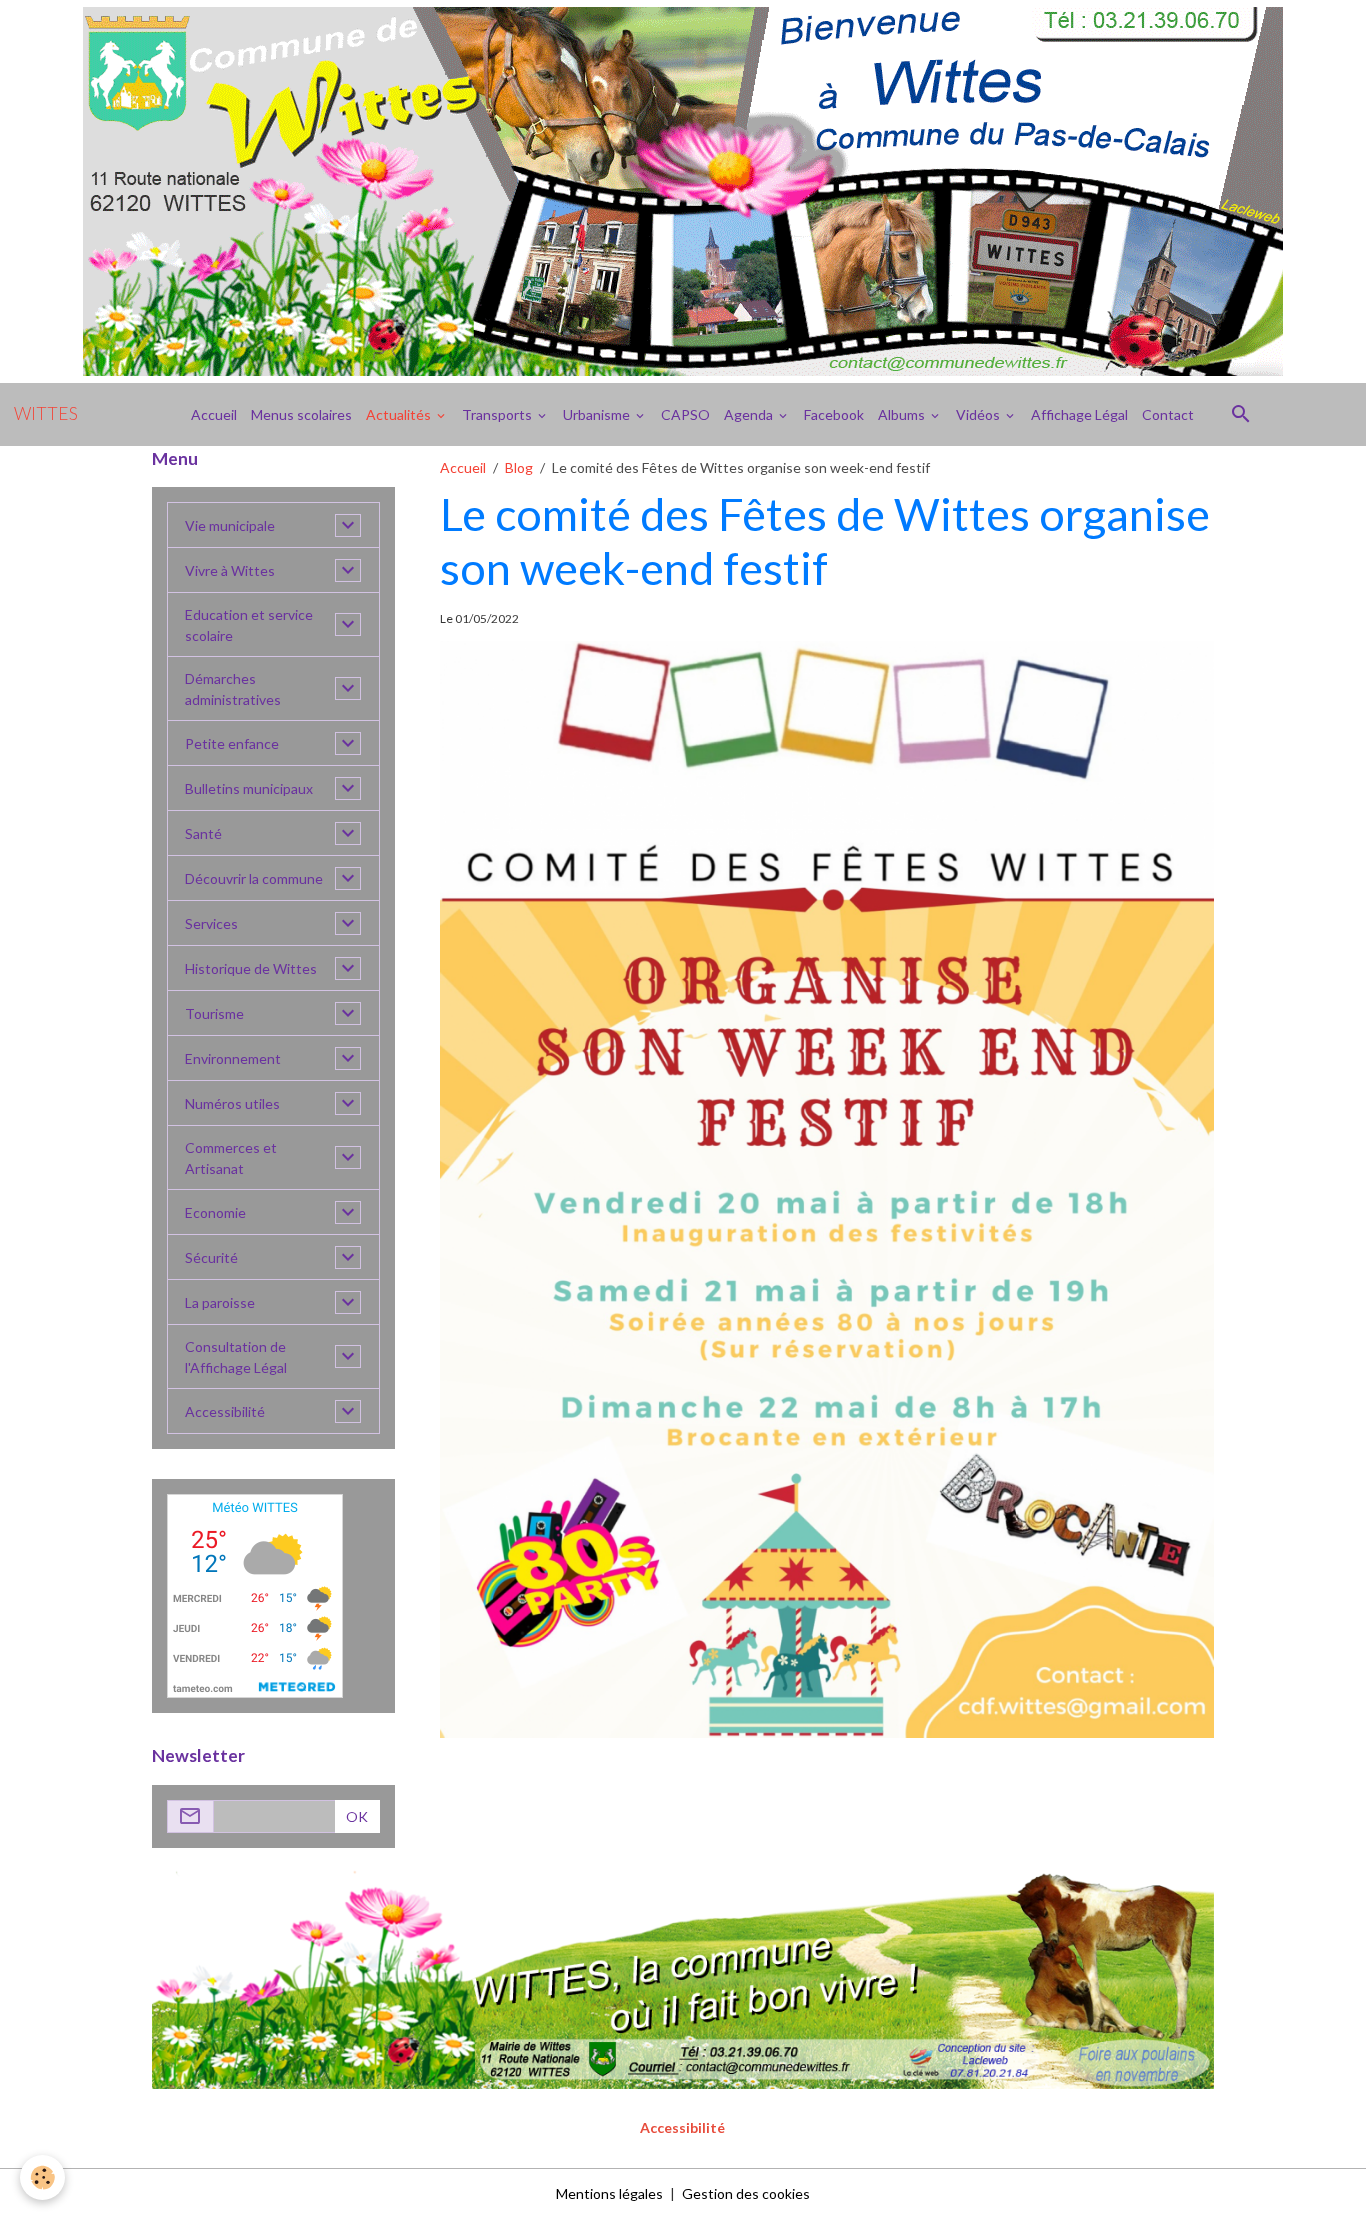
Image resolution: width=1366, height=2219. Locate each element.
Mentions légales (609, 2193)
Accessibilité (225, 1411)
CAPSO (685, 414)
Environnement (233, 1058)
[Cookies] (42, 2177)
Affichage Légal (1079, 414)
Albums (903, 414)
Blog (519, 467)
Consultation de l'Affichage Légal (236, 1357)
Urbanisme (598, 414)
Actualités (400, 414)
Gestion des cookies (746, 2193)
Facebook (834, 414)
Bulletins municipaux (249, 788)
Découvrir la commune (254, 878)
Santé (203, 833)
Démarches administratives (233, 689)
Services (211, 923)
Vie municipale (230, 525)
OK (357, 1816)
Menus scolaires (301, 414)
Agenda (750, 414)
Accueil (214, 414)
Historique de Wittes (251, 968)
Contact (1168, 414)
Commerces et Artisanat (231, 1158)
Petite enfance (232, 743)
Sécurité (211, 1257)
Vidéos (979, 414)
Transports (498, 414)
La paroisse (220, 1302)
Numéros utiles (232, 1103)
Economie (215, 1212)
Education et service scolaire (249, 625)
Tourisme (214, 1013)
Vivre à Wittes (230, 570)
